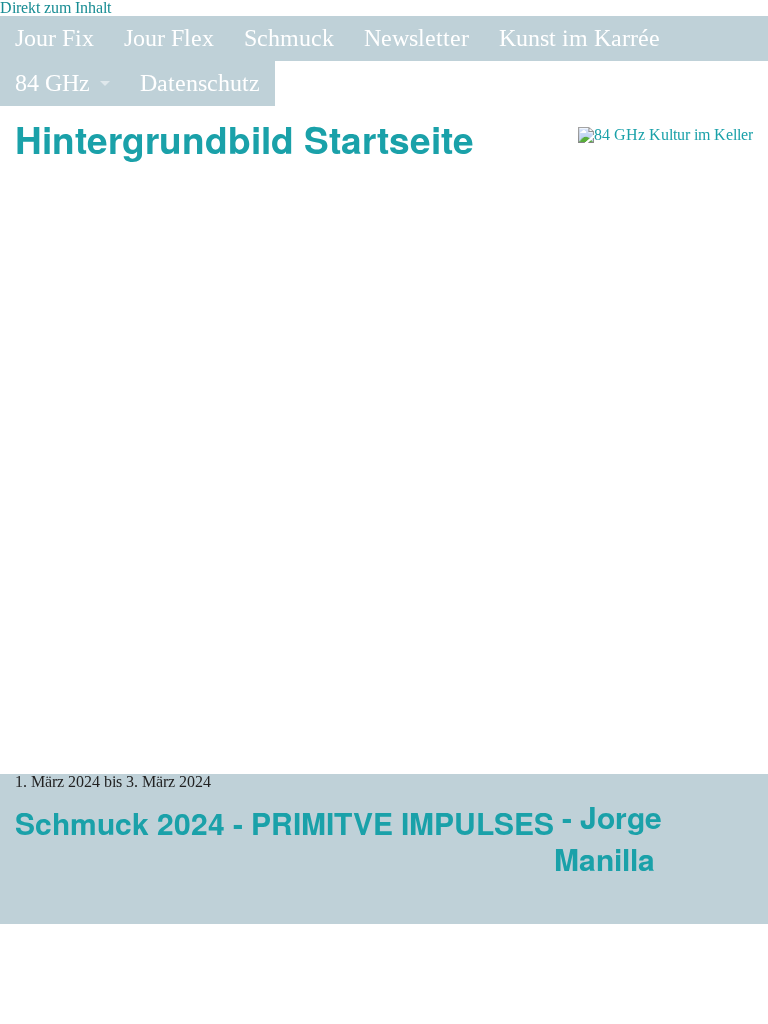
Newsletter (416, 38)
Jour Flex (169, 38)
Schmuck (289, 38)
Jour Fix (54, 38)
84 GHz (52, 83)
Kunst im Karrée (579, 38)
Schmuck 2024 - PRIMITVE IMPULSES (284, 822)
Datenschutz (200, 83)
